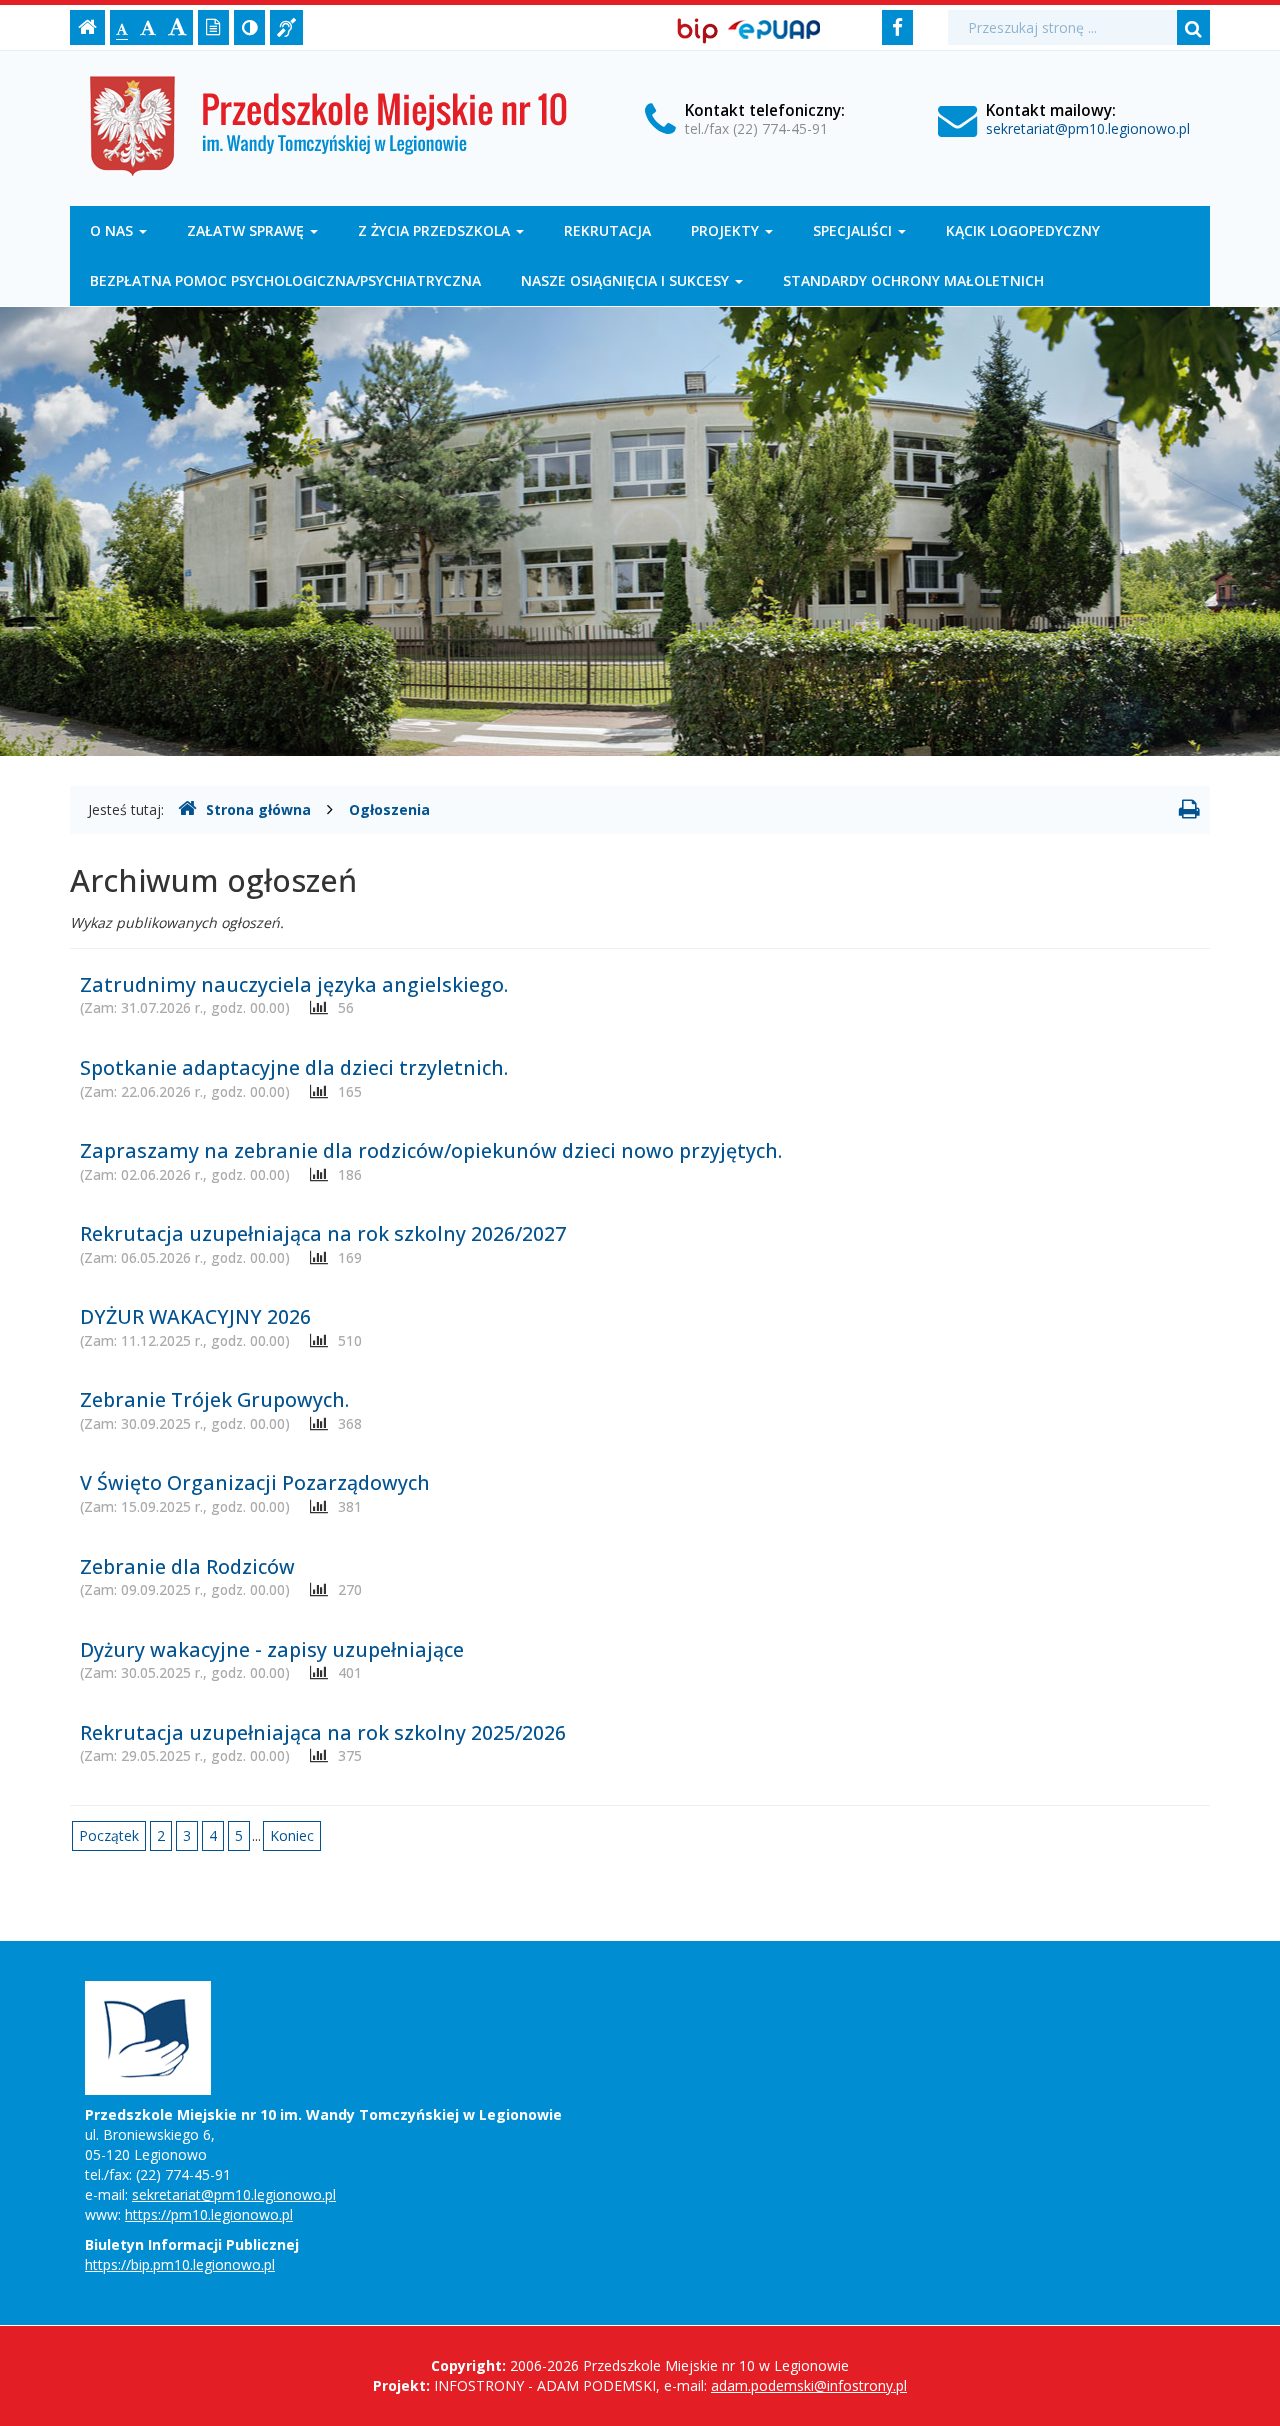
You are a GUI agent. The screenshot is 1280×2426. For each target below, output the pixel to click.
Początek (109, 1835)
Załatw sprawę (247, 230)
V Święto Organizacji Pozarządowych (255, 1482)
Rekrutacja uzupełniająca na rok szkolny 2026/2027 (323, 1233)
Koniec (292, 1835)
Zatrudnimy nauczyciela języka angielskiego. (294, 984)
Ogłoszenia (389, 809)
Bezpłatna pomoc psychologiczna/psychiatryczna (285, 280)
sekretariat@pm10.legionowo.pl (1088, 128)
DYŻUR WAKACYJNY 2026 (195, 1316)
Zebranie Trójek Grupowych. (214, 1399)
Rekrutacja (607, 230)
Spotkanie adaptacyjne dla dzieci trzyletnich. (294, 1067)
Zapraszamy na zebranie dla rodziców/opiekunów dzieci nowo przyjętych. (431, 1150)
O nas (113, 230)
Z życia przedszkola (436, 230)
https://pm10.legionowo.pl (209, 2214)
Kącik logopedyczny (1023, 230)
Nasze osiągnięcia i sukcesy (627, 280)
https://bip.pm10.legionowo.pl (180, 2264)
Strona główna (258, 809)
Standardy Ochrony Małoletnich (913, 280)
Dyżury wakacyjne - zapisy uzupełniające (272, 1649)
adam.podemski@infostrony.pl (809, 2385)
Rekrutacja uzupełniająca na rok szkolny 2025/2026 (323, 1732)
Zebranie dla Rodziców (187, 1566)
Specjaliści (854, 230)
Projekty (727, 230)
